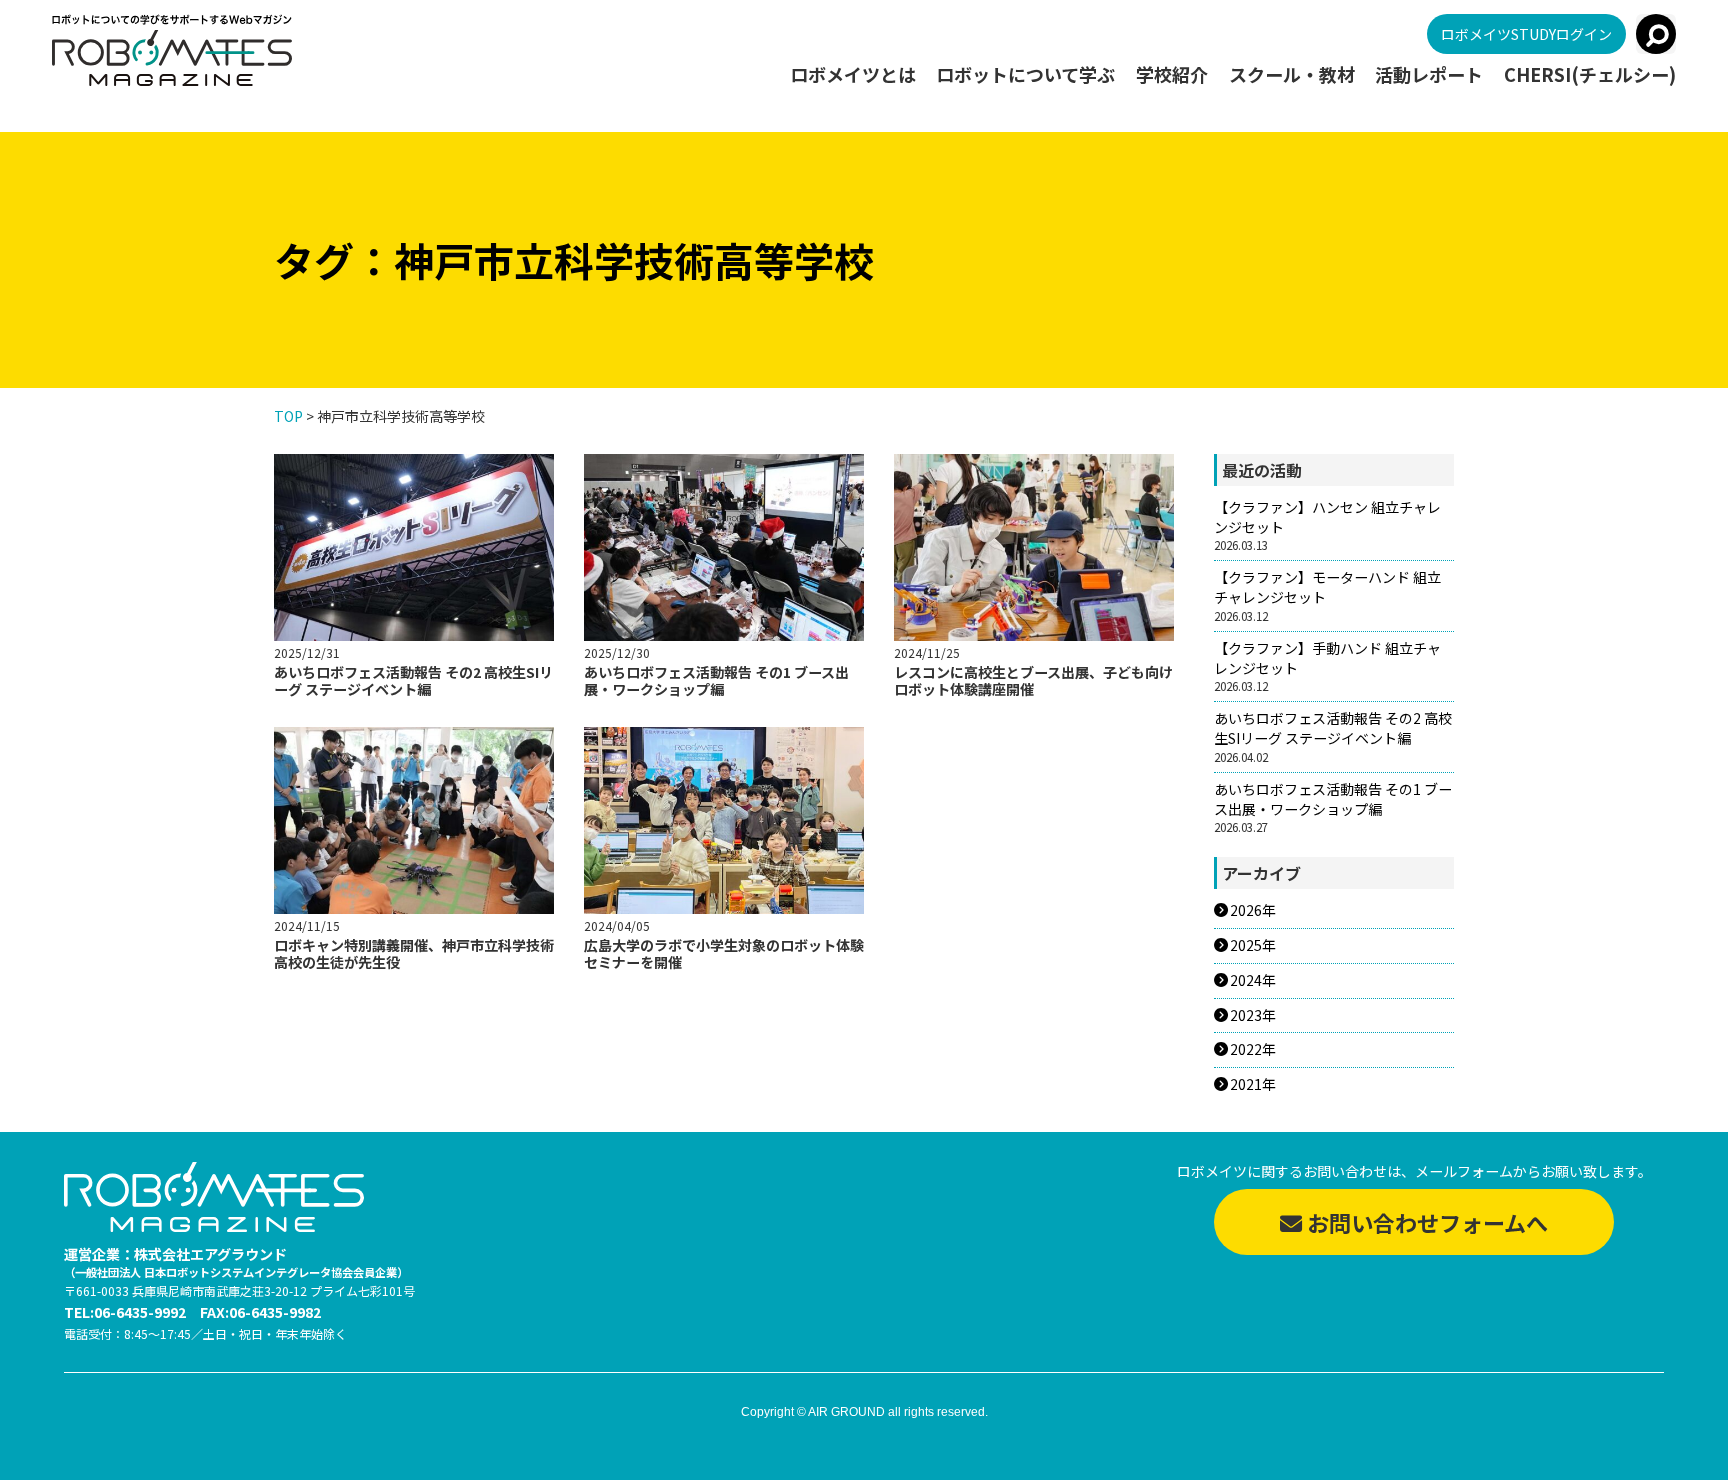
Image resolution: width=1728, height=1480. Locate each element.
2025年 (1253, 945)
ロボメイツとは (853, 75)
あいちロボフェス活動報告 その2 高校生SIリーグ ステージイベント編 (413, 680)
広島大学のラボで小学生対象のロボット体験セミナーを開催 (724, 953)
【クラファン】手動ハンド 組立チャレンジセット (1327, 658)
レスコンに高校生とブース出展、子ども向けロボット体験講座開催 (1033, 680)
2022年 (1253, 1049)
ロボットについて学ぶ (1025, 75)
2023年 (1253, 1015)
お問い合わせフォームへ (1425, 1222)
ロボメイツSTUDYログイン (1526, 34)
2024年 (1253, 980)
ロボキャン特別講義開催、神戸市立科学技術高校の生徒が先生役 (414, 953)
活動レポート (1429, 75)
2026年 (1253, 910)
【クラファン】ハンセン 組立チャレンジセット (1327, 517)
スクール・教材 (1292, 75)
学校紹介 (1172, 75)
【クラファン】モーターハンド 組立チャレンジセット (1327, 587)
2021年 (1253, 1084)
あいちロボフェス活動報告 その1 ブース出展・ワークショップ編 (716, 680)
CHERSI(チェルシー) (1590, 75)
